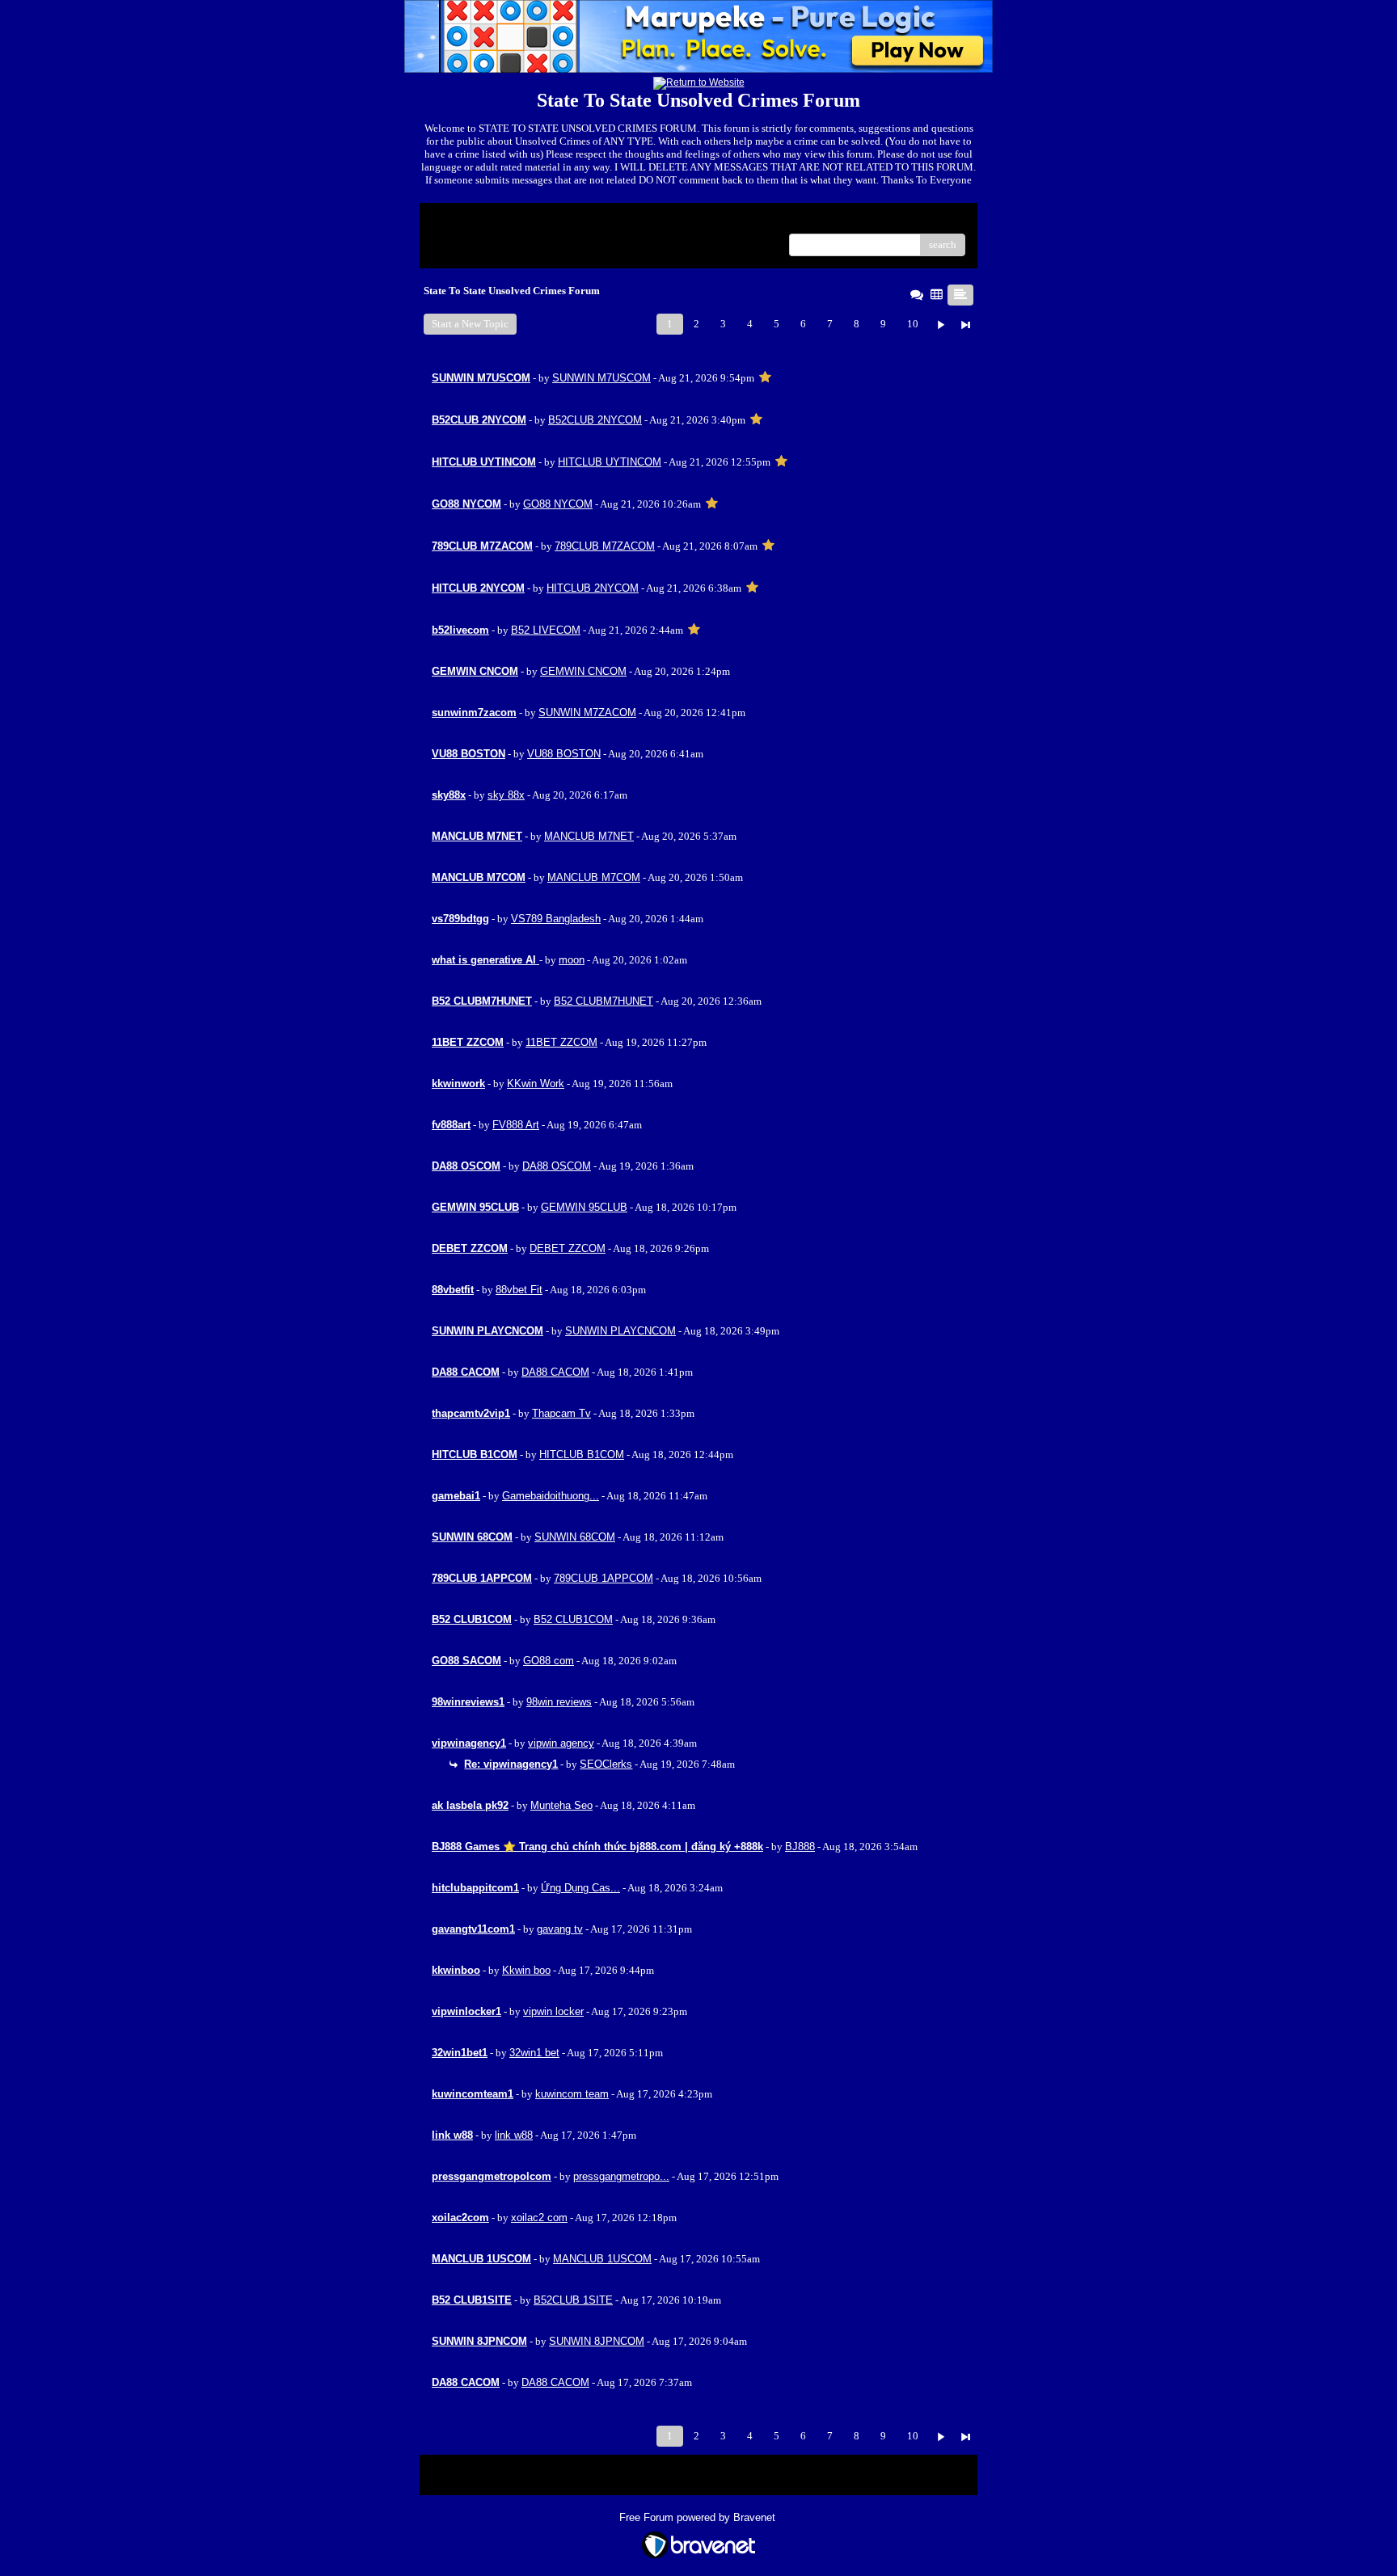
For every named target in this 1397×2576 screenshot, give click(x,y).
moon (572, 960)
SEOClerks (606, 1764)
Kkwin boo (526, 1970)
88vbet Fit (519, 1290)
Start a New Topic (470, 324)
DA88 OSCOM (557, 1166)
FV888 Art (516, 1125)
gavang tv (560, 1929)
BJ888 (800, 1847)
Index (536, 221)
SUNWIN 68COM (575, 1537)
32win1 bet (534, 2053)
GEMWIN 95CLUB (584, 1207)
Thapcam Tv (561, 1413)
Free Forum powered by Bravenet (699, 2517)
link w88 (514, 2135)
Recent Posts (460, 240)
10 (913, 324)
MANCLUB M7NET (589, 836)
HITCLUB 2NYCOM (593, 588)
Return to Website (471, 221)
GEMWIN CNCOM (583, 671)
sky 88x (506, 795)
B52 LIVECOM (546, 630)
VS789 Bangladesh (556, 919)
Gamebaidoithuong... (551, 1496)
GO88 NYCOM (558, 504)
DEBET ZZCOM (568, 1248)
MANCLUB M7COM (594, 877)
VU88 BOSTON (564, 754)
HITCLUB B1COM (582, 1455)
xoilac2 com (539, 2218)
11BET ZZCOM (561, 1042)
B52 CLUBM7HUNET (604, 1001)
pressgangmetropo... (621, 2176)
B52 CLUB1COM (573, 1619)
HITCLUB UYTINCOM (610, 462)
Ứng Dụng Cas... (580, 1888)
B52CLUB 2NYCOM (595, 420)
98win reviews (559, 1702)
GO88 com (549, 1661)
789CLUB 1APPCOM (604, 1578)
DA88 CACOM (555, 1372)
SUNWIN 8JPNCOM (597, 2341)
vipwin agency (561, 1743)
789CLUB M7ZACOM (605, 546)
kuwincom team (572, 2094)
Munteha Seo (561, 1805)
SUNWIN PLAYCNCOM (620, 1331)
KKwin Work (536, 1084)
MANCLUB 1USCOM (602, 2259)
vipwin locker (553, 2011)
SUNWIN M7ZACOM (587, 713)
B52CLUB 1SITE (573, 2300)
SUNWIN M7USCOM (601, 378)
